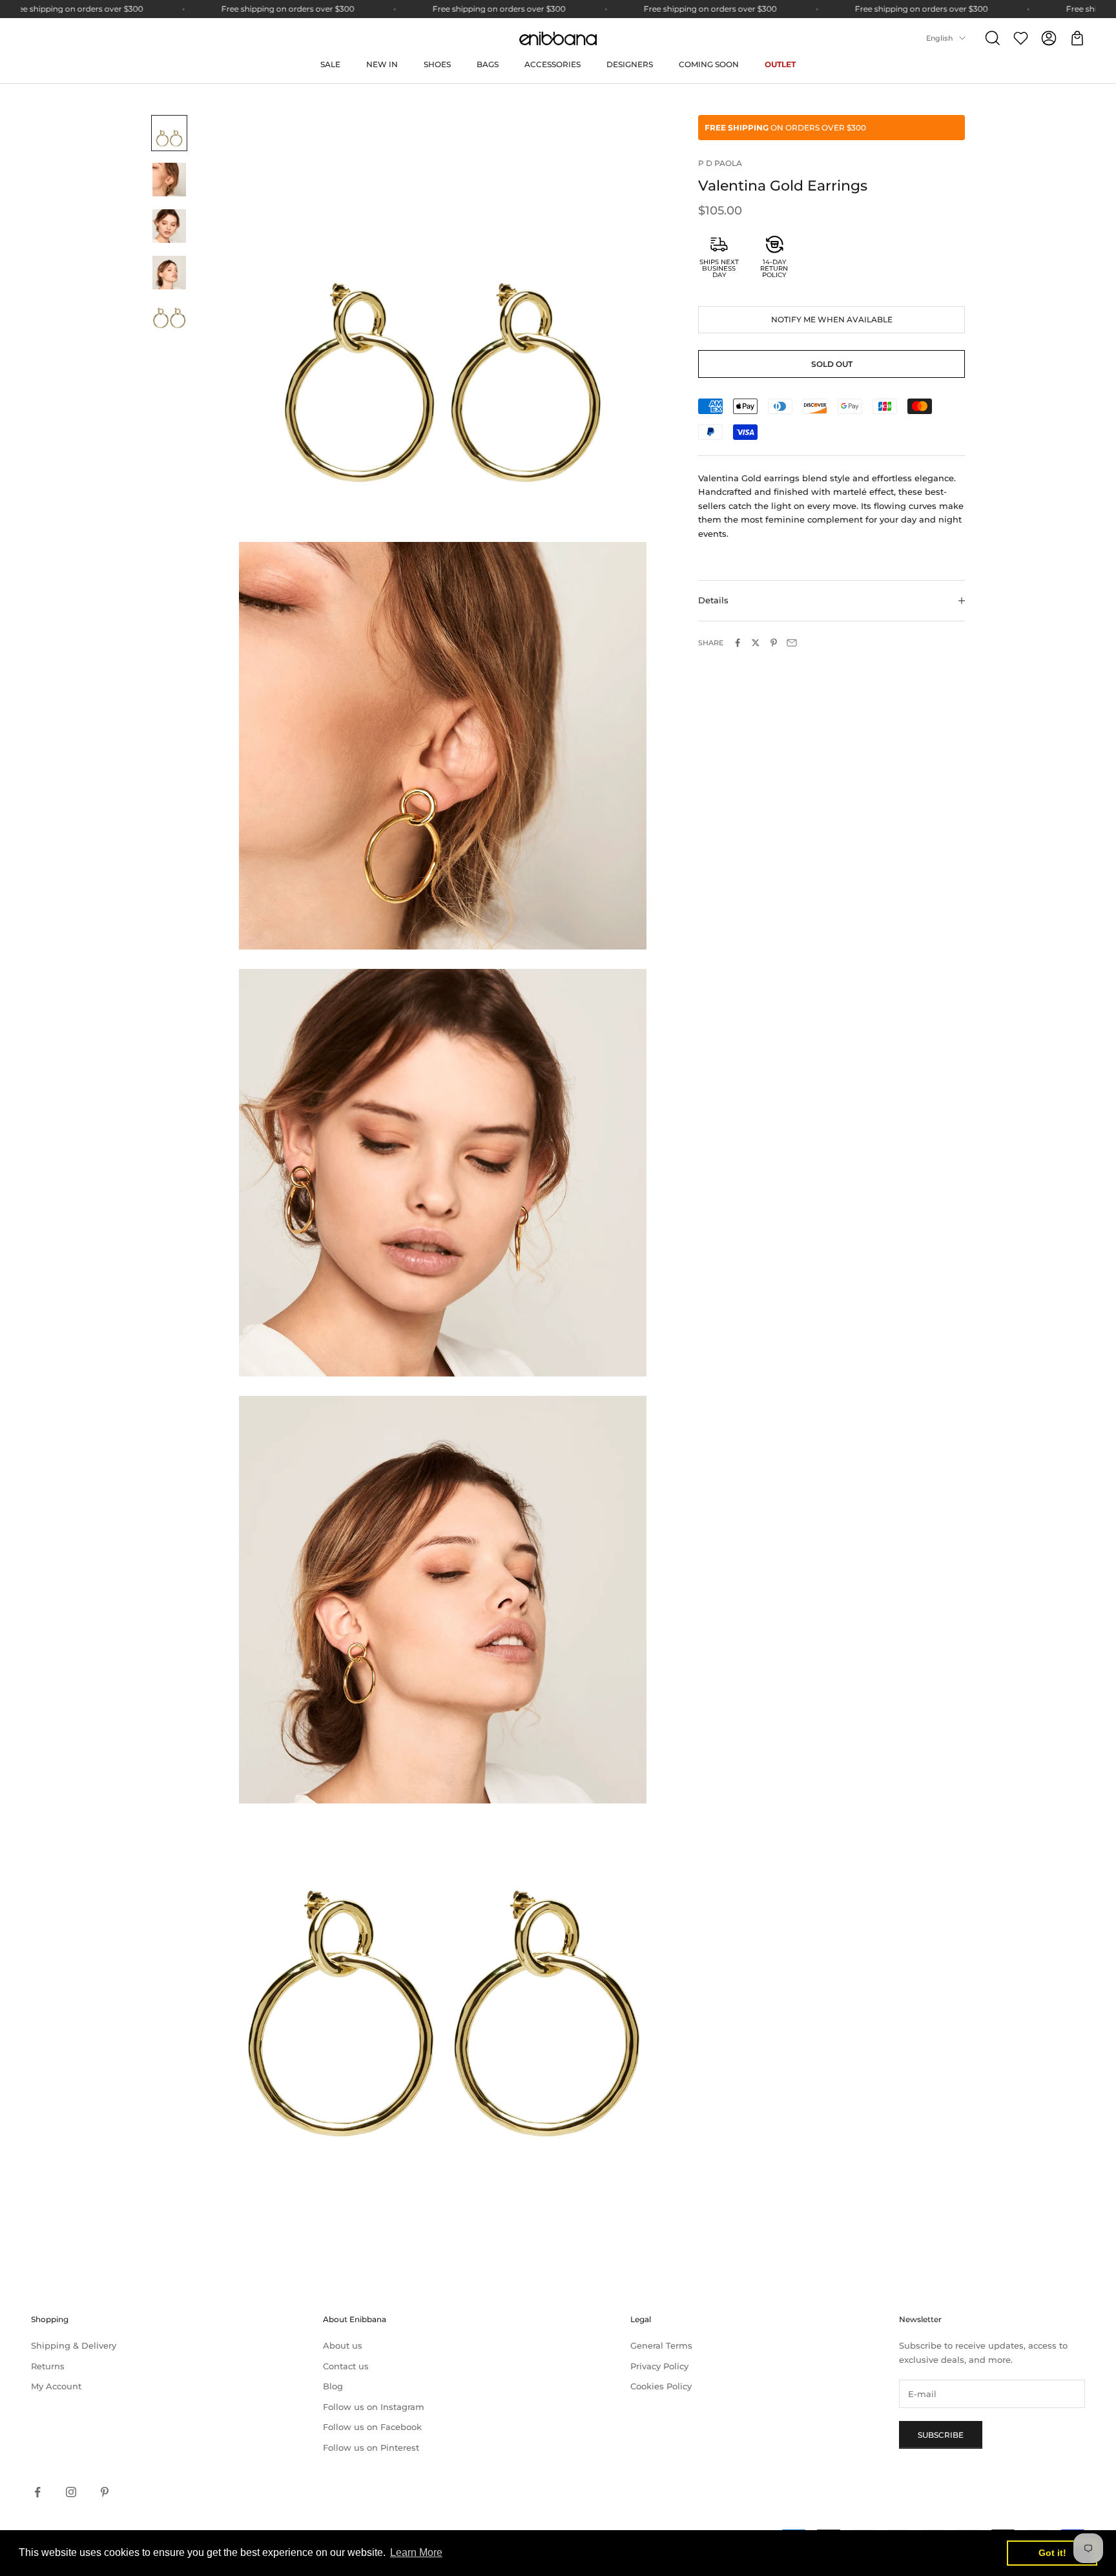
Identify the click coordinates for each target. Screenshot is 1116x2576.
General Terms (661, 2345)
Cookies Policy (661, 2386)
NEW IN (382, 64)
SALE (330, 64)
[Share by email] (792, 643)
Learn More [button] (416, 2552)
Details (713, 601)
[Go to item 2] (169, 180)
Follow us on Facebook (372, 2427)
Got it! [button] (1052, 2553)
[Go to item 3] (169, 226)
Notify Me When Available (832, 319)
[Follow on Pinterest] (105, 2492)
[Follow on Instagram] (71, 2492)
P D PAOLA (720, 163)
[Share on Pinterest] (774, 643)
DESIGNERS (630, 64)
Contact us (346, 2366)
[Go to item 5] (169, 319)
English (939, 38)
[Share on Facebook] (738, 643)
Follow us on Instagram (374, 2407)
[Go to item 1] (169, 133)
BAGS (488, 64)
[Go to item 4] (169, 273)
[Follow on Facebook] (37, 2492)
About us (343, 2345)
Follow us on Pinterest (371, 2447)
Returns (48, 2366)
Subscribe (941, 2435)
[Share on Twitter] (756, 643)
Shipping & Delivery (74, 2345)
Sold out (832, 364)
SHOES (437, 64)
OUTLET (780, 64)
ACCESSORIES (553, 64)
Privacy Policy (659, 2366)
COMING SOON (709, 64)
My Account (56, 2386)
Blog (333, 2386)
